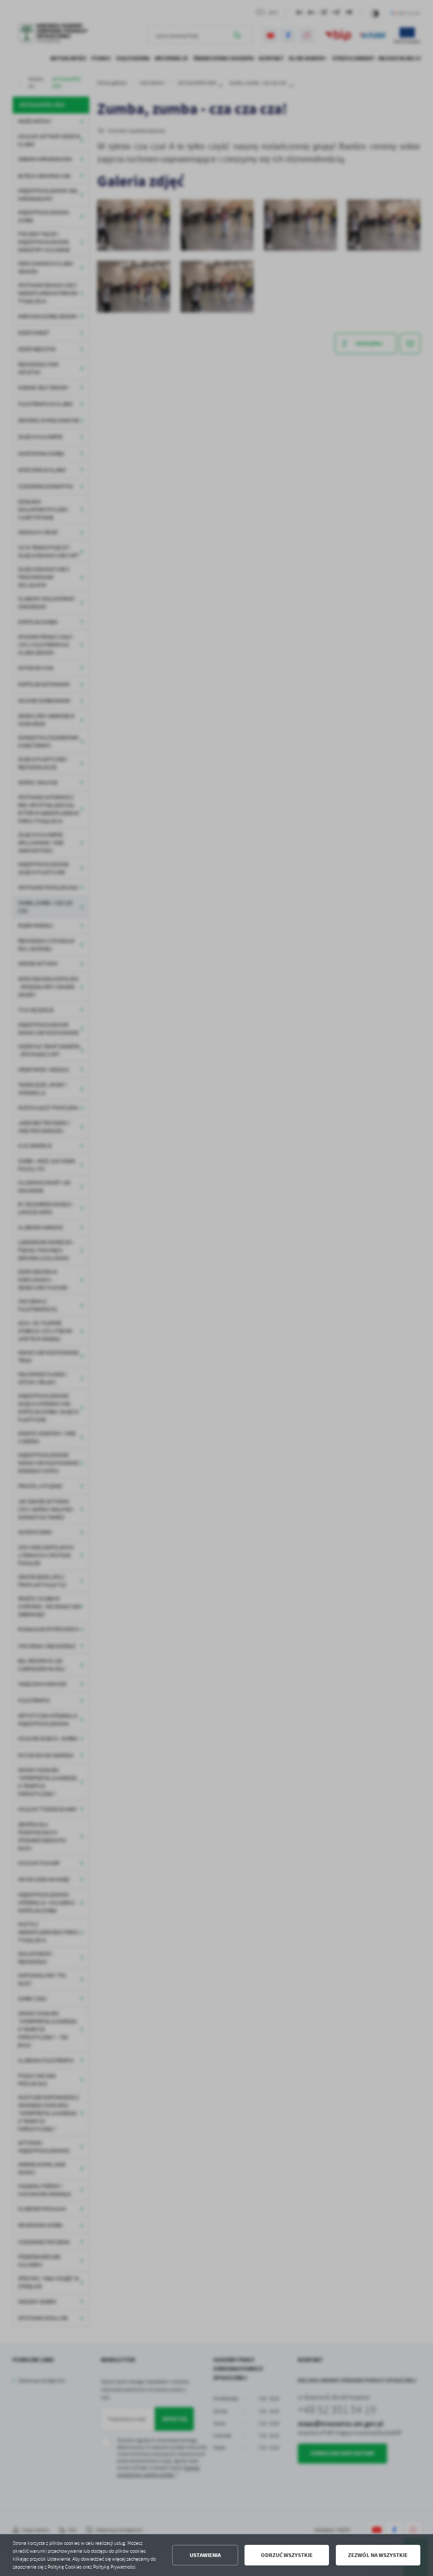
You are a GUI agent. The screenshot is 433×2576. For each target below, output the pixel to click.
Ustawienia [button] (205, 2555)
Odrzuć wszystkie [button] (287, 2555)
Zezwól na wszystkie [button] (378, 2555)
